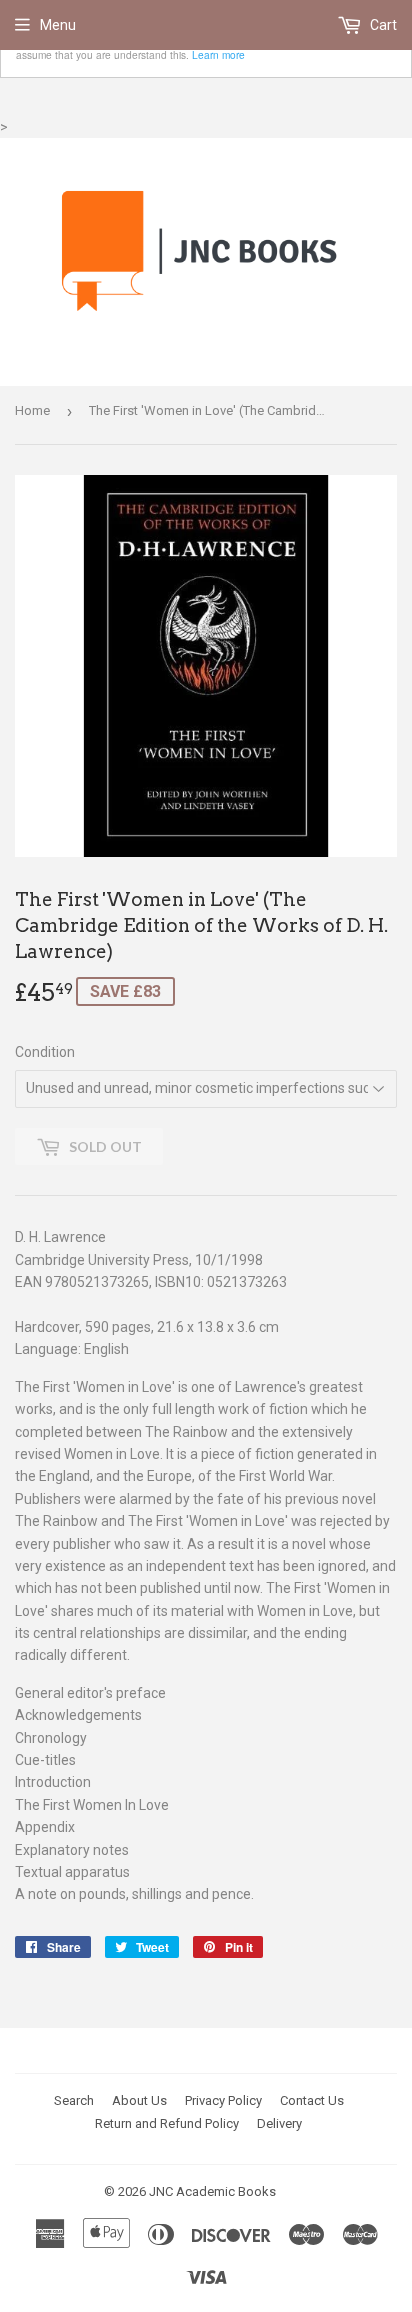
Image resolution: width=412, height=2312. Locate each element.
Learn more (218, 54)
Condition (45, 1052)
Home (32, 410)
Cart (382, 25)
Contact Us (312, 2100)
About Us (139, 2100)
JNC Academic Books (212, 2191)
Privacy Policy (223, 2100)
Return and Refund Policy (167, 2123)
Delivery (279, 2123)
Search (74, 2100)
